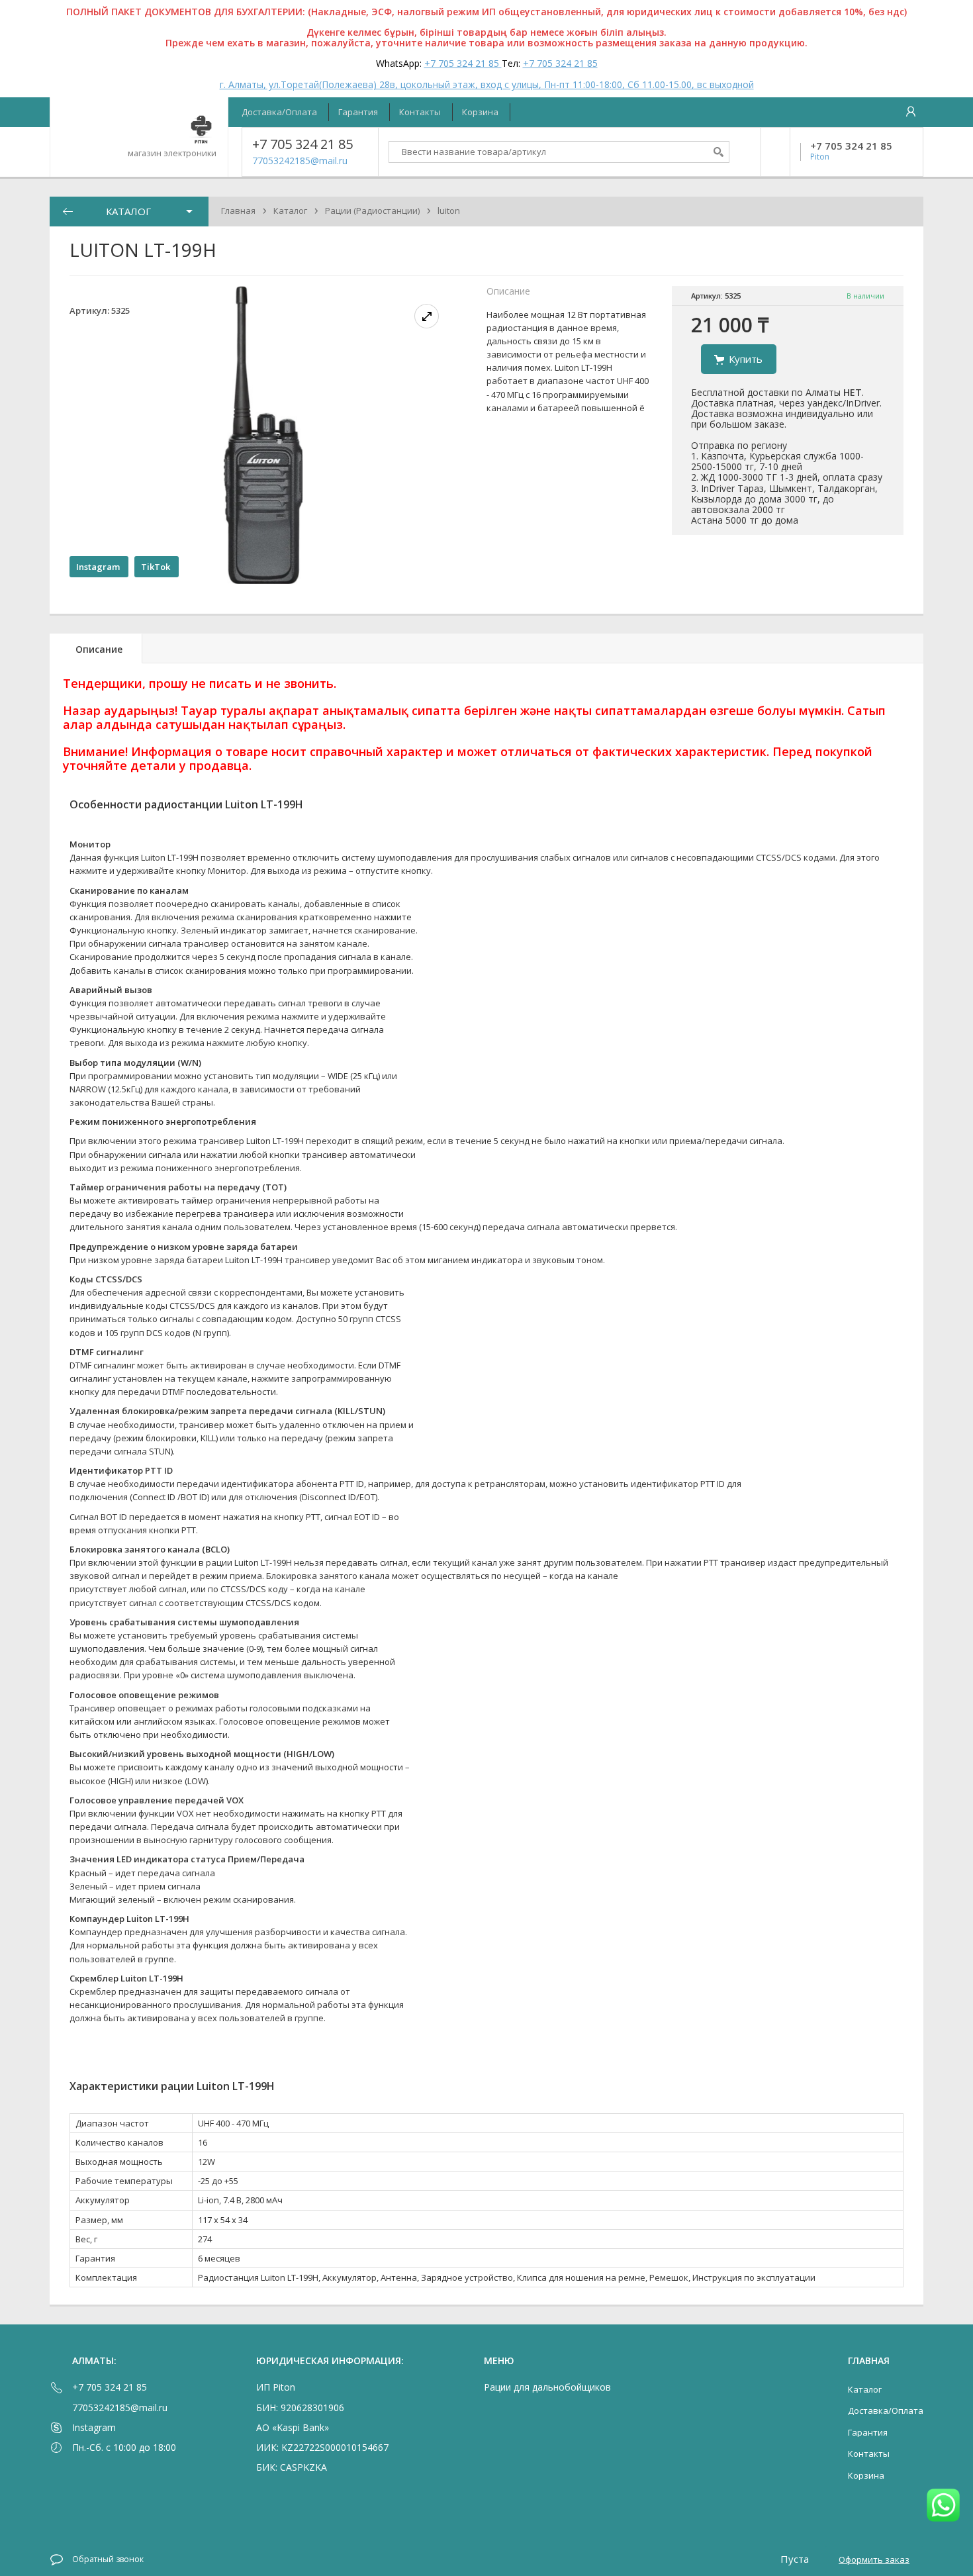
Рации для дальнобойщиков (547, 2387)
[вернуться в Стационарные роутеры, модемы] (68, 212)
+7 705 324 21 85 (463, 63)
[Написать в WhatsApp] (943, 2506)
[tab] (96, 648)
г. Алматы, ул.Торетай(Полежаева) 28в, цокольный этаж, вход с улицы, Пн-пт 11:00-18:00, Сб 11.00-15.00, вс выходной (487, 84)
